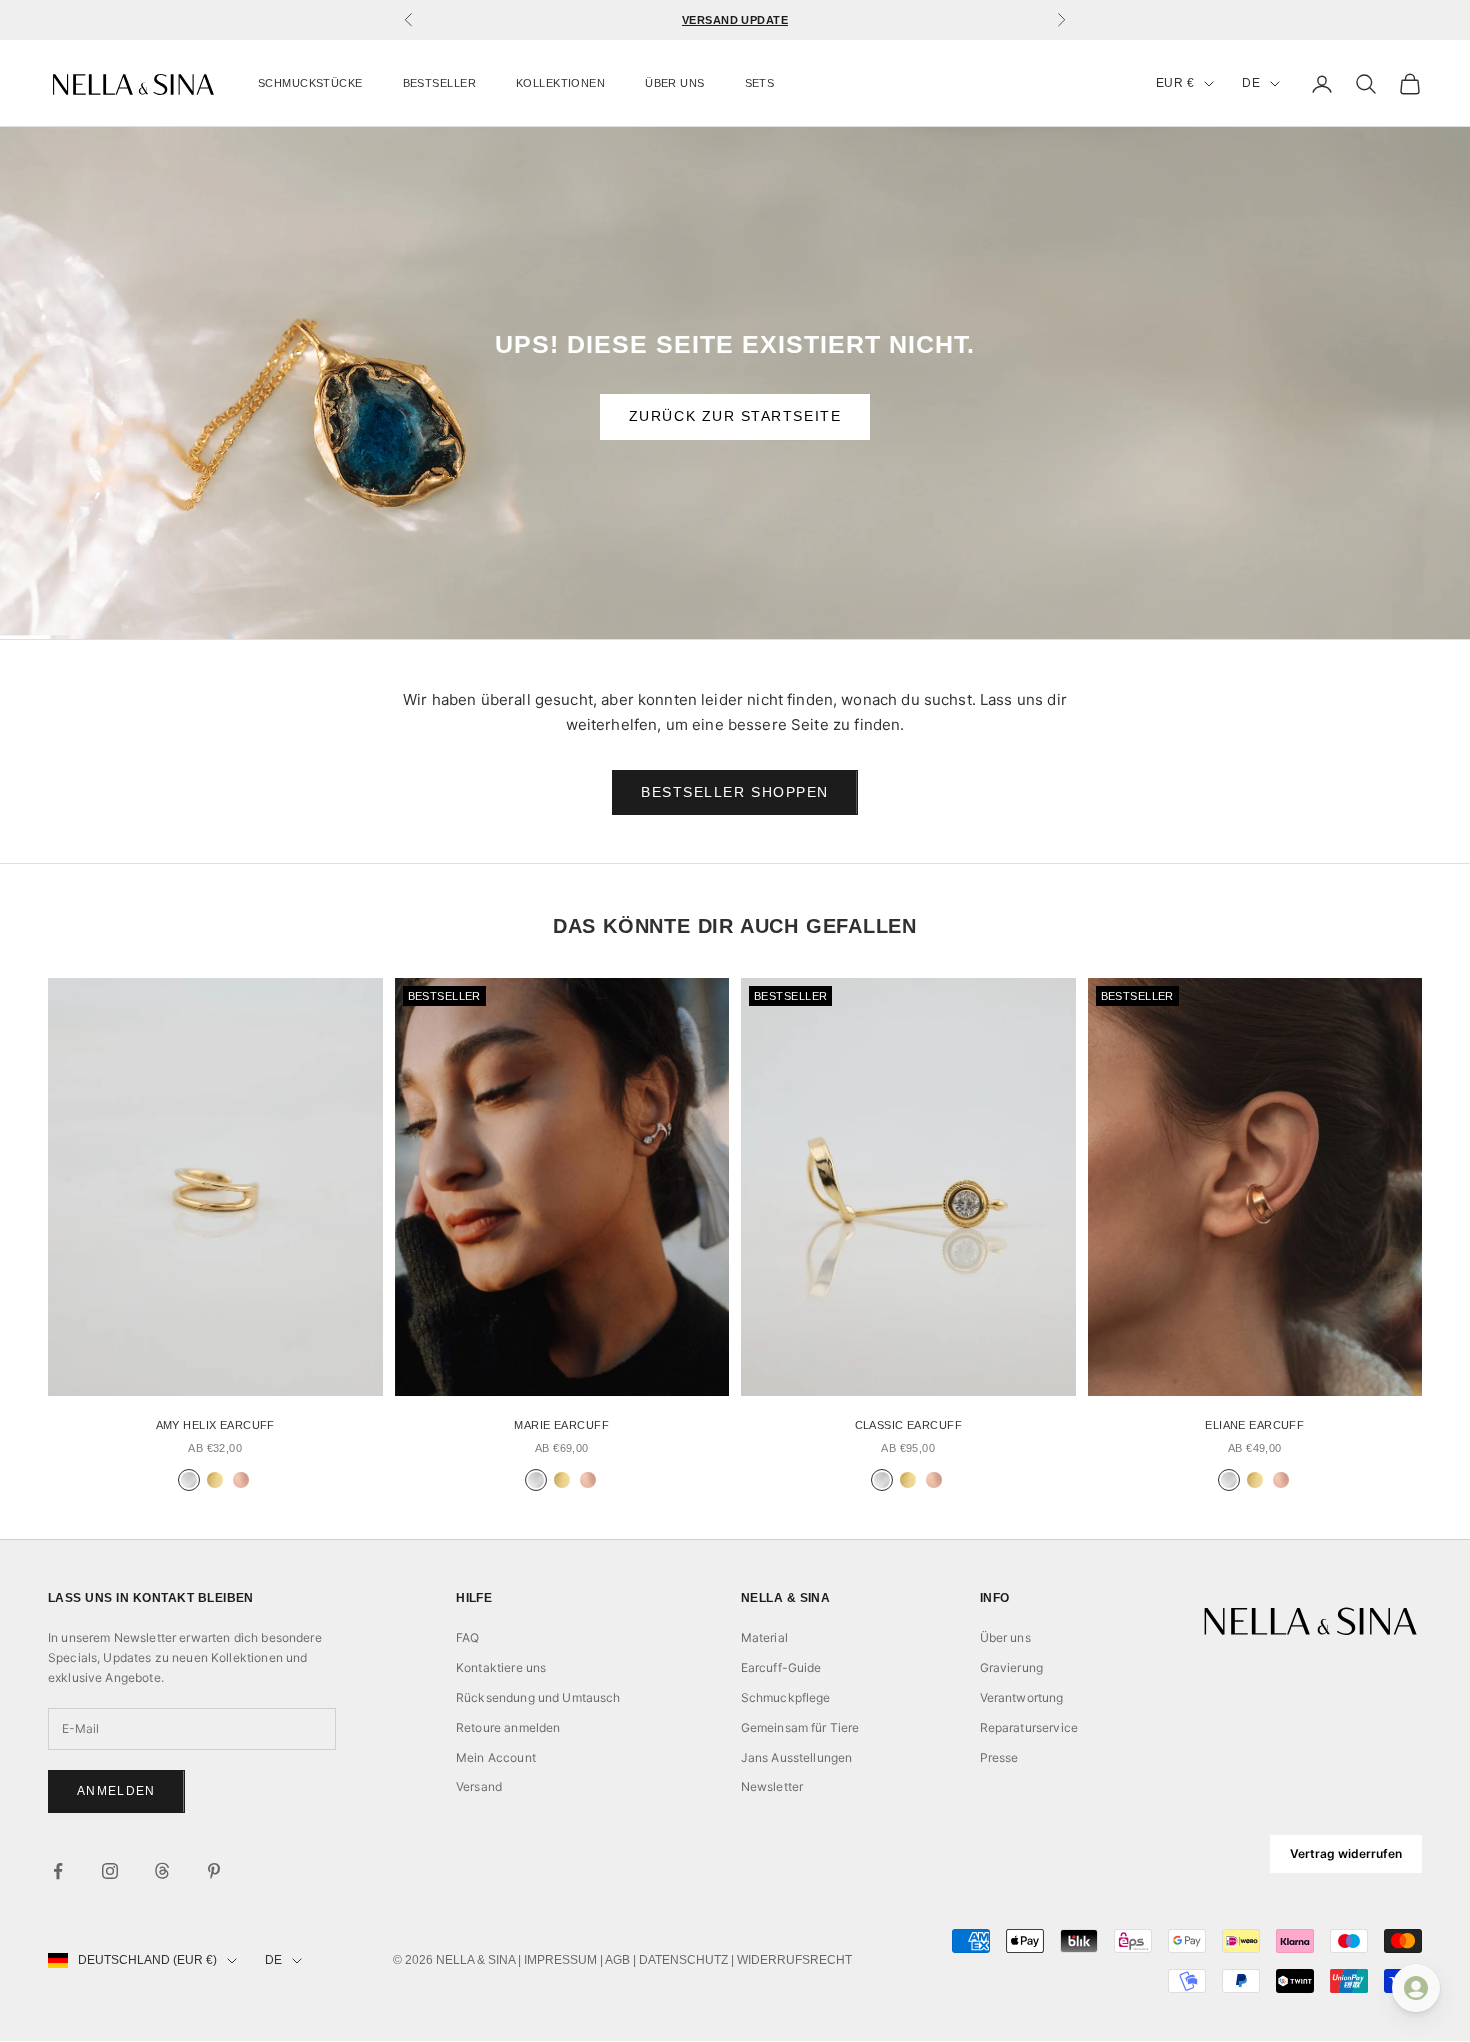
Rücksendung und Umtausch (538, 1697)
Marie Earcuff (561, 1425)
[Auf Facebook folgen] (58, 1871)
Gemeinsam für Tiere (800, 1727)
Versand (479, 1786)
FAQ (467, 1637)
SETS (760, 83)
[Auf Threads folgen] (162, 1871)
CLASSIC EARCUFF (908, 1425)
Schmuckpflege (786, 1697)
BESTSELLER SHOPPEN (735, 792)
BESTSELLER (439, 83)
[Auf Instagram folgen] (110, 1871)
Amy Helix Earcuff (215, 1425)
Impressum (560, 1960)
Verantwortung (1022, 1697)
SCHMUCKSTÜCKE (310, 83)
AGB (617, 1960)
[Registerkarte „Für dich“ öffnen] (1416, 1988)
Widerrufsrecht (794, 1960)
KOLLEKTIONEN (560, 83)
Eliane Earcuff (1254, 1425)
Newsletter (772, 1786)
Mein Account (496, 1757)
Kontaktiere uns (501, 1667)
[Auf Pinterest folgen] (214, 1871)
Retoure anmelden (508, 1727)
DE (1251, 83)
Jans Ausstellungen (797, 1757)
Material (764, 1637)
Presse (999, 1757)
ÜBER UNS (674, 83)
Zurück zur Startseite (735, 416)
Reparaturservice (1029, 1727)
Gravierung (1012, 1667)
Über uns (1005, 1637)
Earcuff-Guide (781, 1667)
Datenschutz (683, 1960)
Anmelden (116, 1791)
